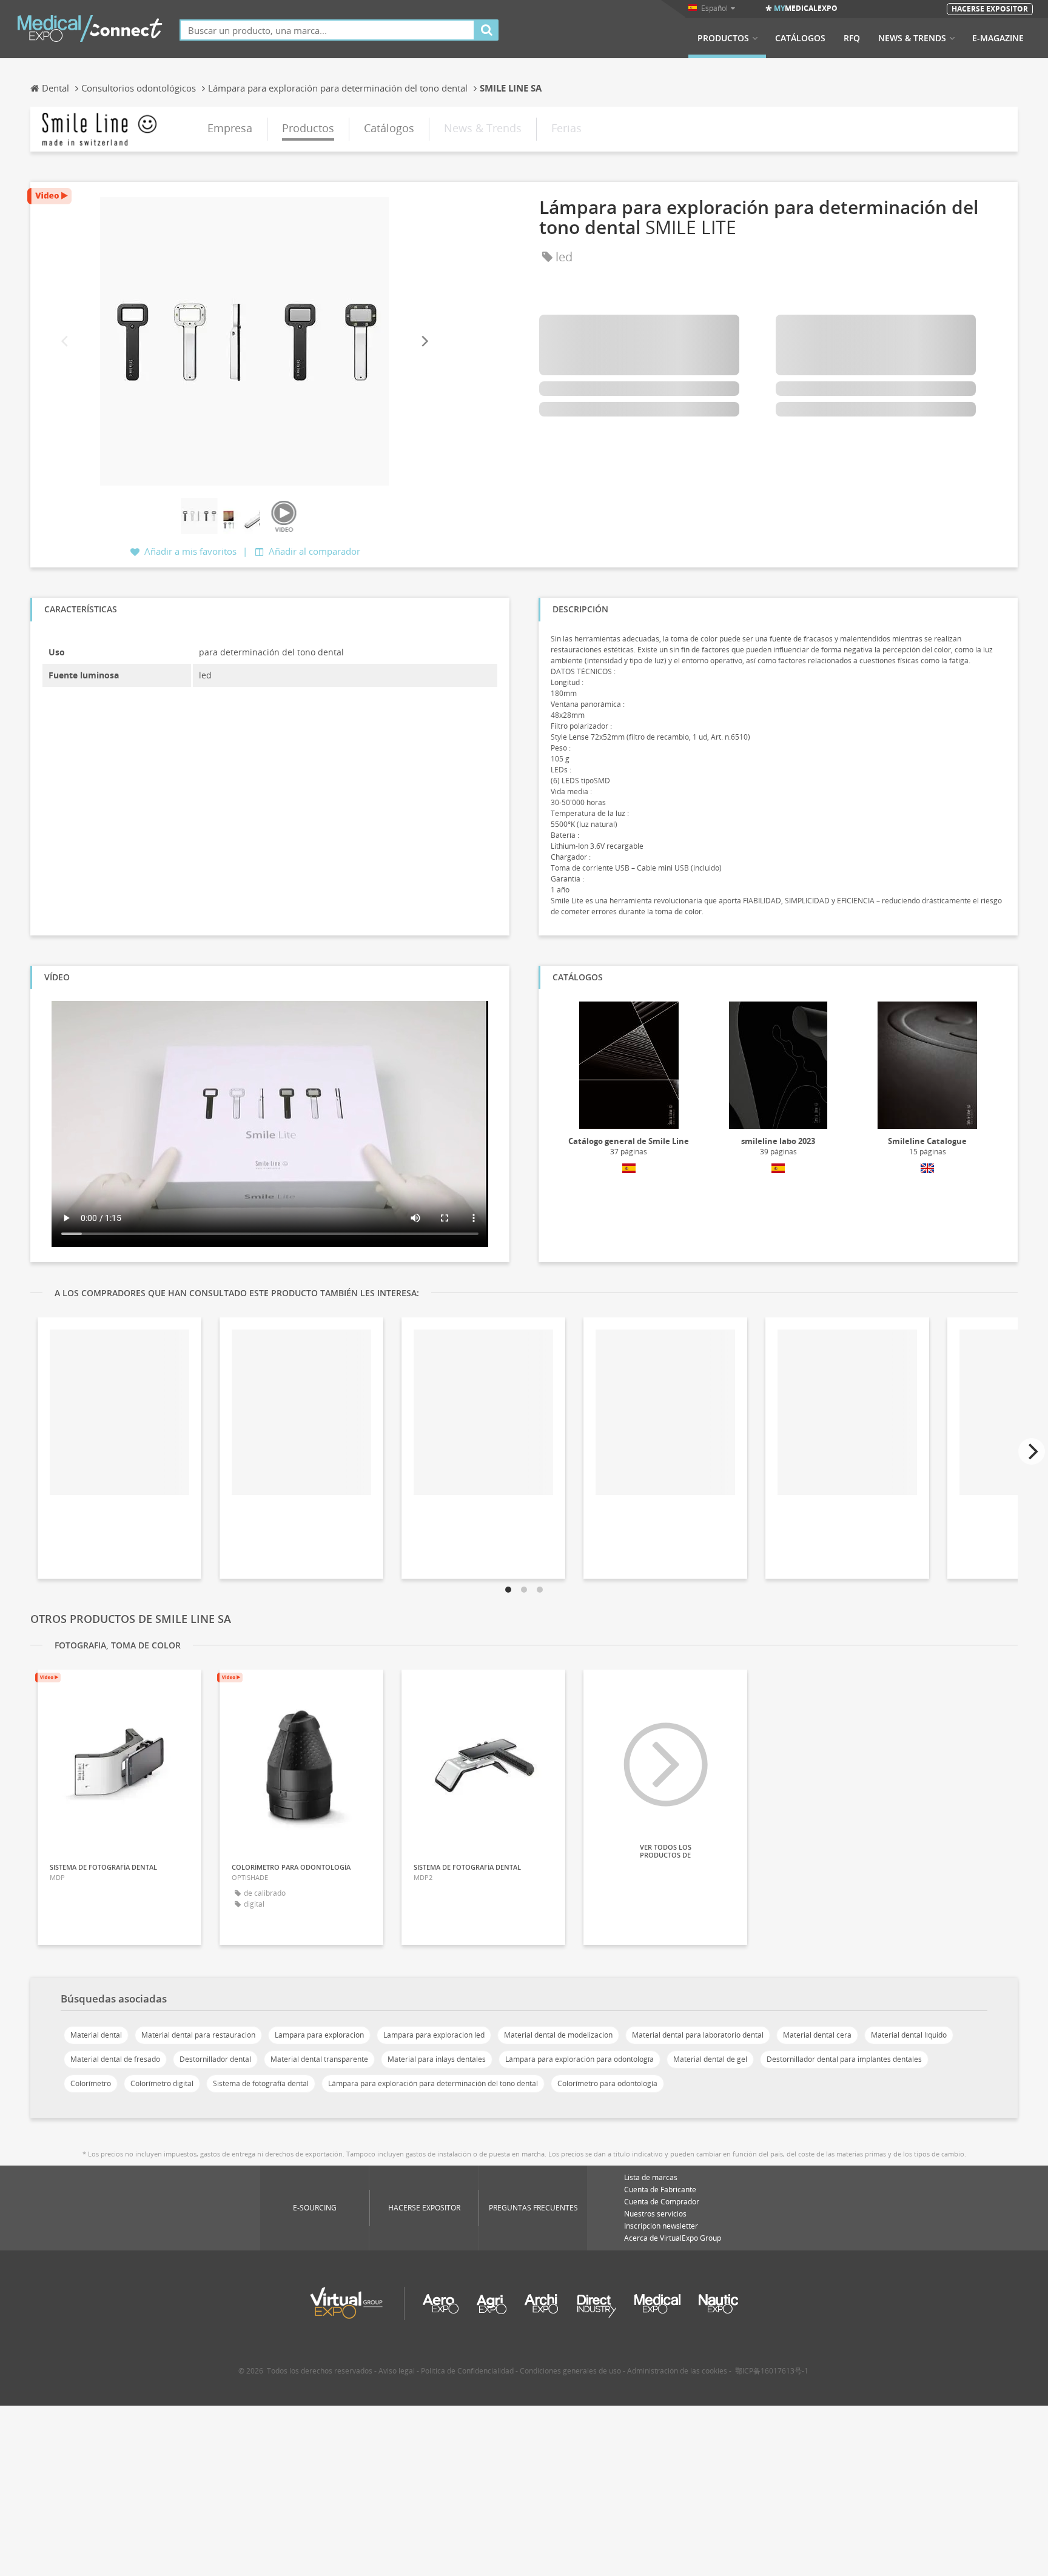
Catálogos (800, 38)
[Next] (424, 342)
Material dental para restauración (198, 2035)
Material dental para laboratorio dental (698, 2035)
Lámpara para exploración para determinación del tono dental (433, 2083)
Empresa (230, 128)
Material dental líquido (909, 2035)
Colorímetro (91, 2083)
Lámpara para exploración (319, 2035)
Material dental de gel (710, 2059)
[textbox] (327, 30)
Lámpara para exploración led (434, 2035)
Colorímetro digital (162, 2083)
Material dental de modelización (558, 2035)
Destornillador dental (215, 2059)
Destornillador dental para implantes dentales (844, 2059)
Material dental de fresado (115, 2059)
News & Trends (912, 38)
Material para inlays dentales (437, 2059)
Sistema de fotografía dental (261, 2083)
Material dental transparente (319, 2059)
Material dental (96, 2035)
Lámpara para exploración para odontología (579, 2059)
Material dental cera (817, 2035)
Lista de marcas (651, 2177)
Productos (723, 38)
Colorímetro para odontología (607, 2083)
